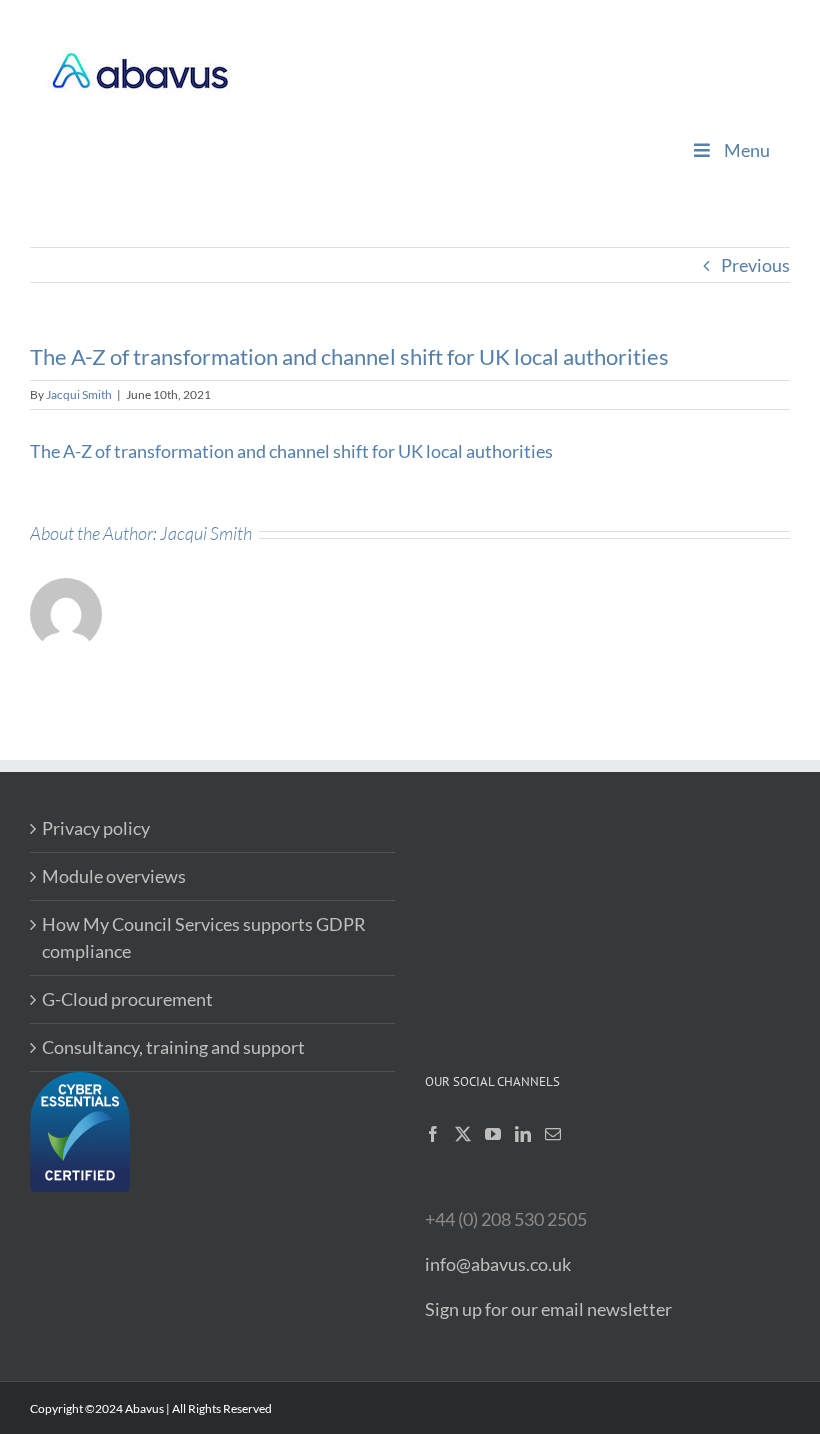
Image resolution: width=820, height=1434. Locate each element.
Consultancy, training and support (173, 1047)
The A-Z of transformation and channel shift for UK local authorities (291, 451)
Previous (755, 265)
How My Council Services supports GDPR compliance (204, 937)
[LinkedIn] (523, 1134)
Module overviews (114, 876)
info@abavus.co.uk (498, 1264)
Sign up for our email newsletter (548, 1309)
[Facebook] (433, 1134)
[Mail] (553, 1134)
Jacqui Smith (79, 394)
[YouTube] (493, 1134)
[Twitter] (463, 1134)
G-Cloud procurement (127, 999)
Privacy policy (96, 828)
